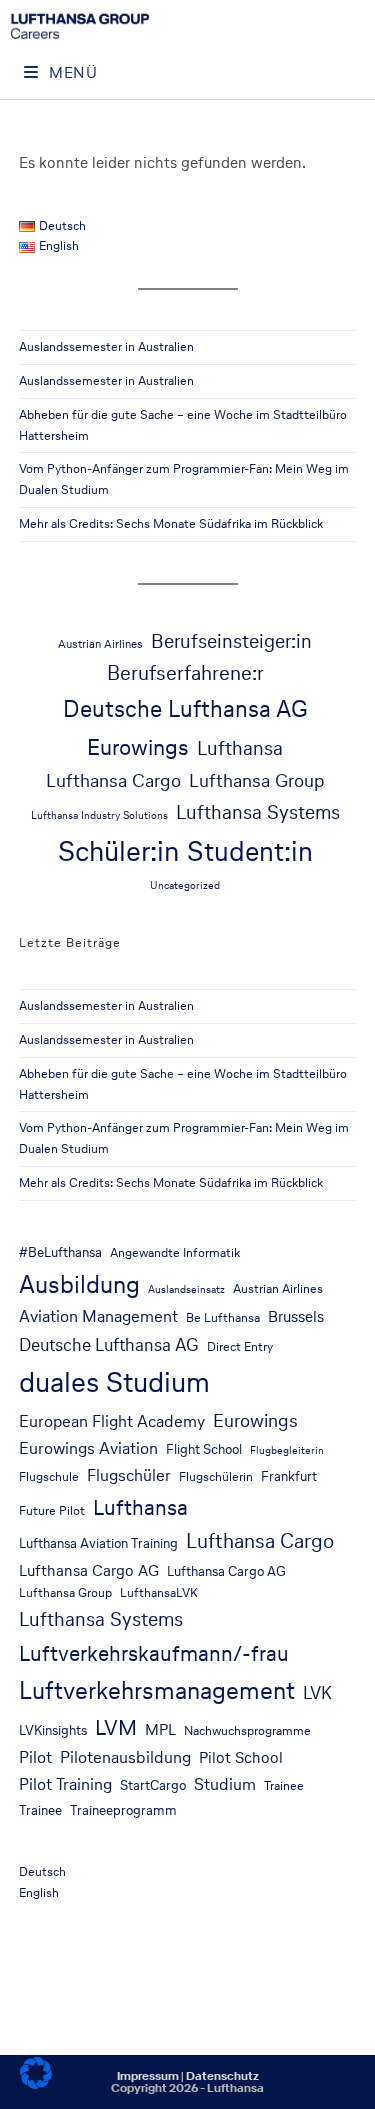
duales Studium (114, 1382)
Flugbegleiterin (287, 1450)
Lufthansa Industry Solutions (99, 815)
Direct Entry (240, 1346)
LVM (116, 1727)
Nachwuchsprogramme (247, 1730)
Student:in (250, 851)
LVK (317, 1693)
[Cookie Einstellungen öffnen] (36, 2083)
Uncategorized (185, 885)
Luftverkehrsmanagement (157, 1690)
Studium (225, 1784)
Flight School (204, 1449)
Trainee (284, 1785)
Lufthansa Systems (258, 812)
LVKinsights (53, 1730)
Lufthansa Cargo (113, 780)
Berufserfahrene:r (185, 673)
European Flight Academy (112, 1421)
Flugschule (49, 1476)
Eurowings (138, 747)
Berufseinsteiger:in (231, 641)
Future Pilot (52, 1510)
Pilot (35, 1757)
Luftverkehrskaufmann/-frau (154, 1653)
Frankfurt (289, 1476)
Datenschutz (222, 2076)
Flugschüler (129, 1475)
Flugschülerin (216, 1476)
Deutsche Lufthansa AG (185, 708)
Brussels (296, 1316)
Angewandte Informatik (175, 1252)
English (39, 1892)
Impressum (148, 2076)
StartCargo (153, 1785)
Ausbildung (79, 1284)
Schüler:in (118, 851)
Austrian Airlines (100, 643)
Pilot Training (65, 1784)
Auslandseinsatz (186, 1289)
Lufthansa (240, 748)
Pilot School (241, 1757)
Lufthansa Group (257, 780)
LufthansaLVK (159, 1592)
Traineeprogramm (123, 1810)
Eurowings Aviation (88, 1448)
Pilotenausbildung (125, 1757)
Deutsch (42, 1871)
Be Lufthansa (223, 1317)
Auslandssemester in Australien (106, 346)
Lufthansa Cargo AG (89, 1570)
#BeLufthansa (60, 1252)
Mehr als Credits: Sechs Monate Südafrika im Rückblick (171, 523)
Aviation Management (98, 1316)
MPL (160, 1729)
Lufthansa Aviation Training (98, 1543)
